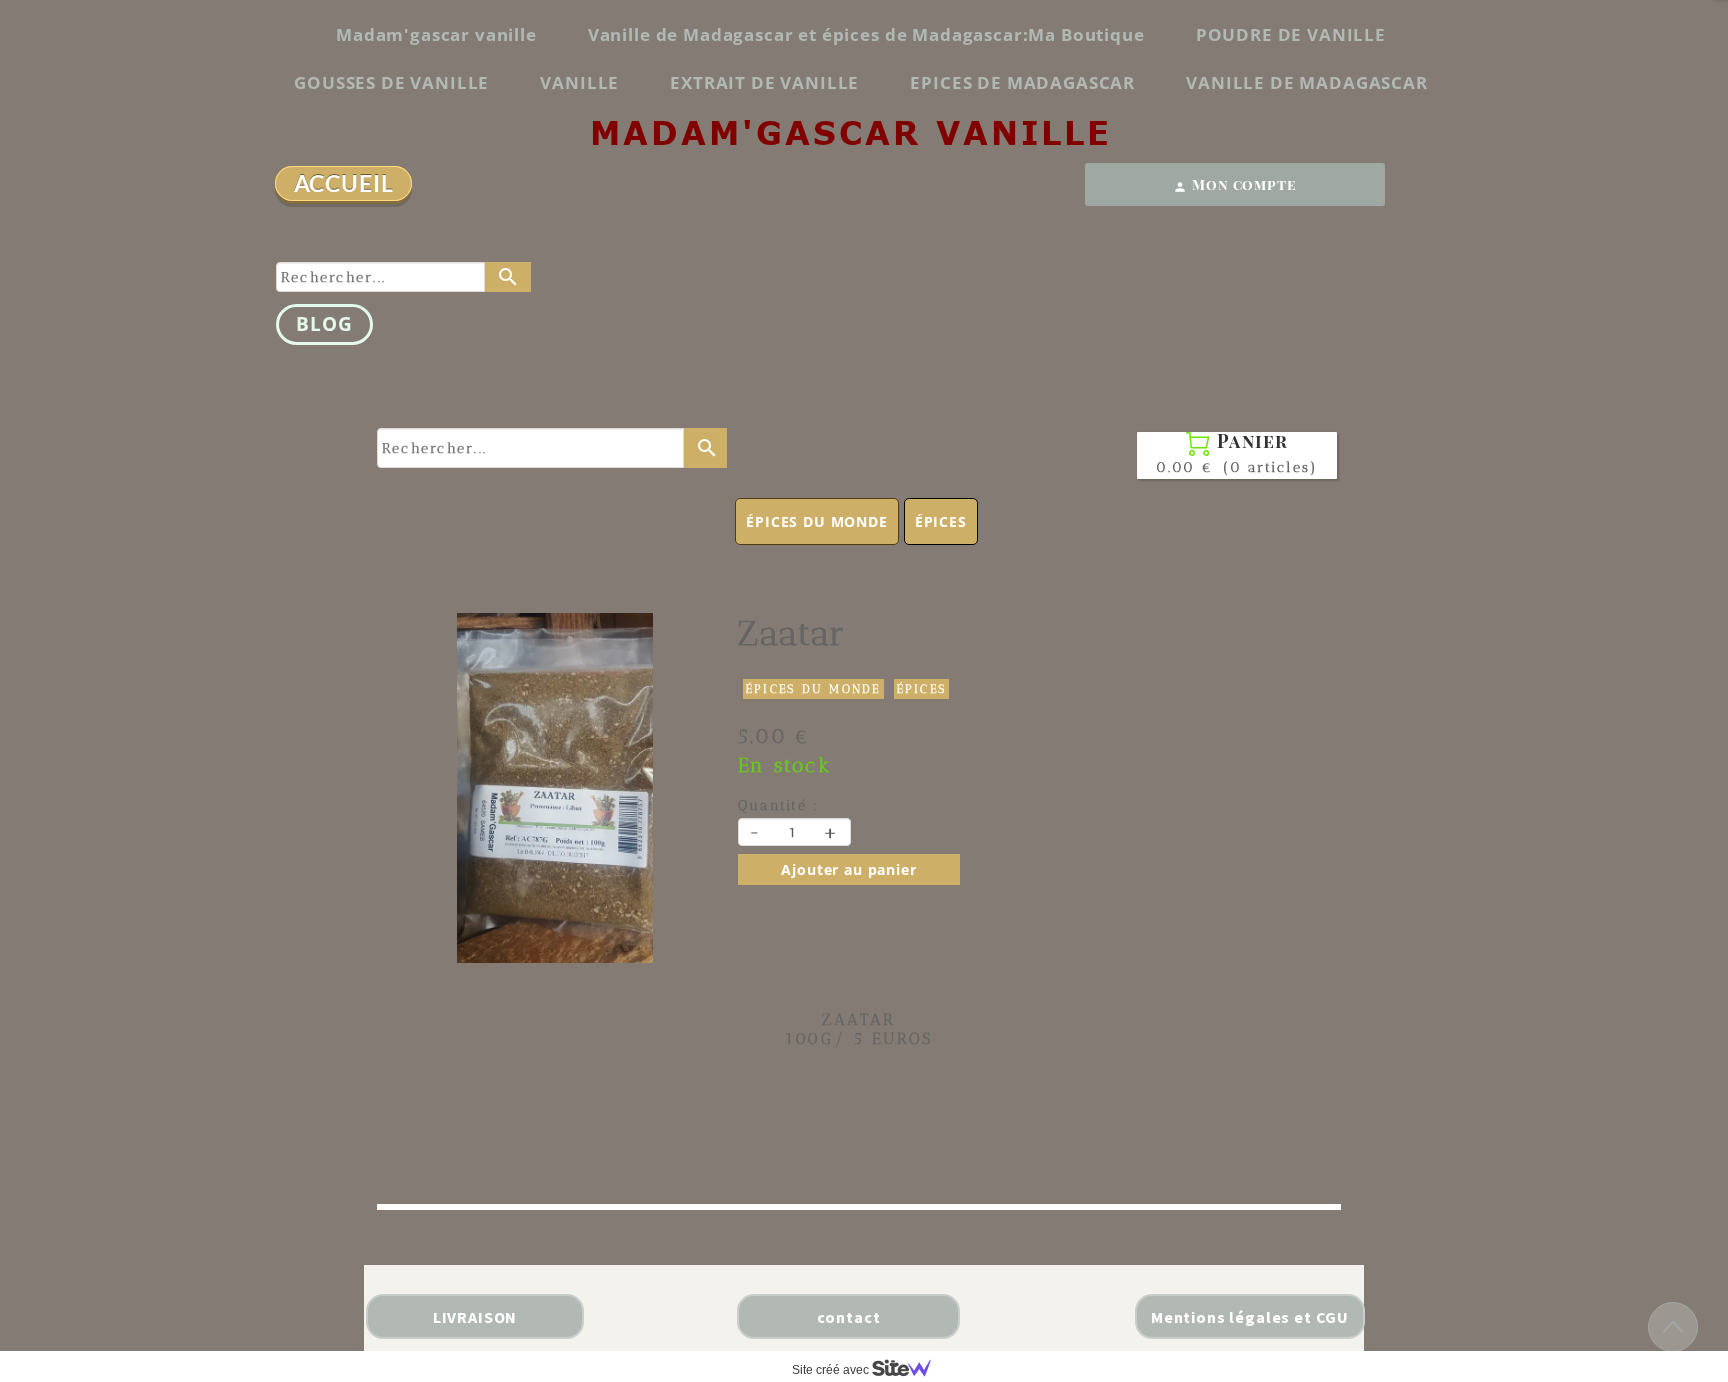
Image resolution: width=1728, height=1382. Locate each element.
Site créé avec (832, 1370)
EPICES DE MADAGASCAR (1022, 82)
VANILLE (579, 82)
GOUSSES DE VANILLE (391, 82)
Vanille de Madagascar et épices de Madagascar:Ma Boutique (866, 34)
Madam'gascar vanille (436, 34)
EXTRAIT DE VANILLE (764, 82)
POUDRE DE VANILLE (1291, 34)
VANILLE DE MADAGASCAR (1307, 82)
